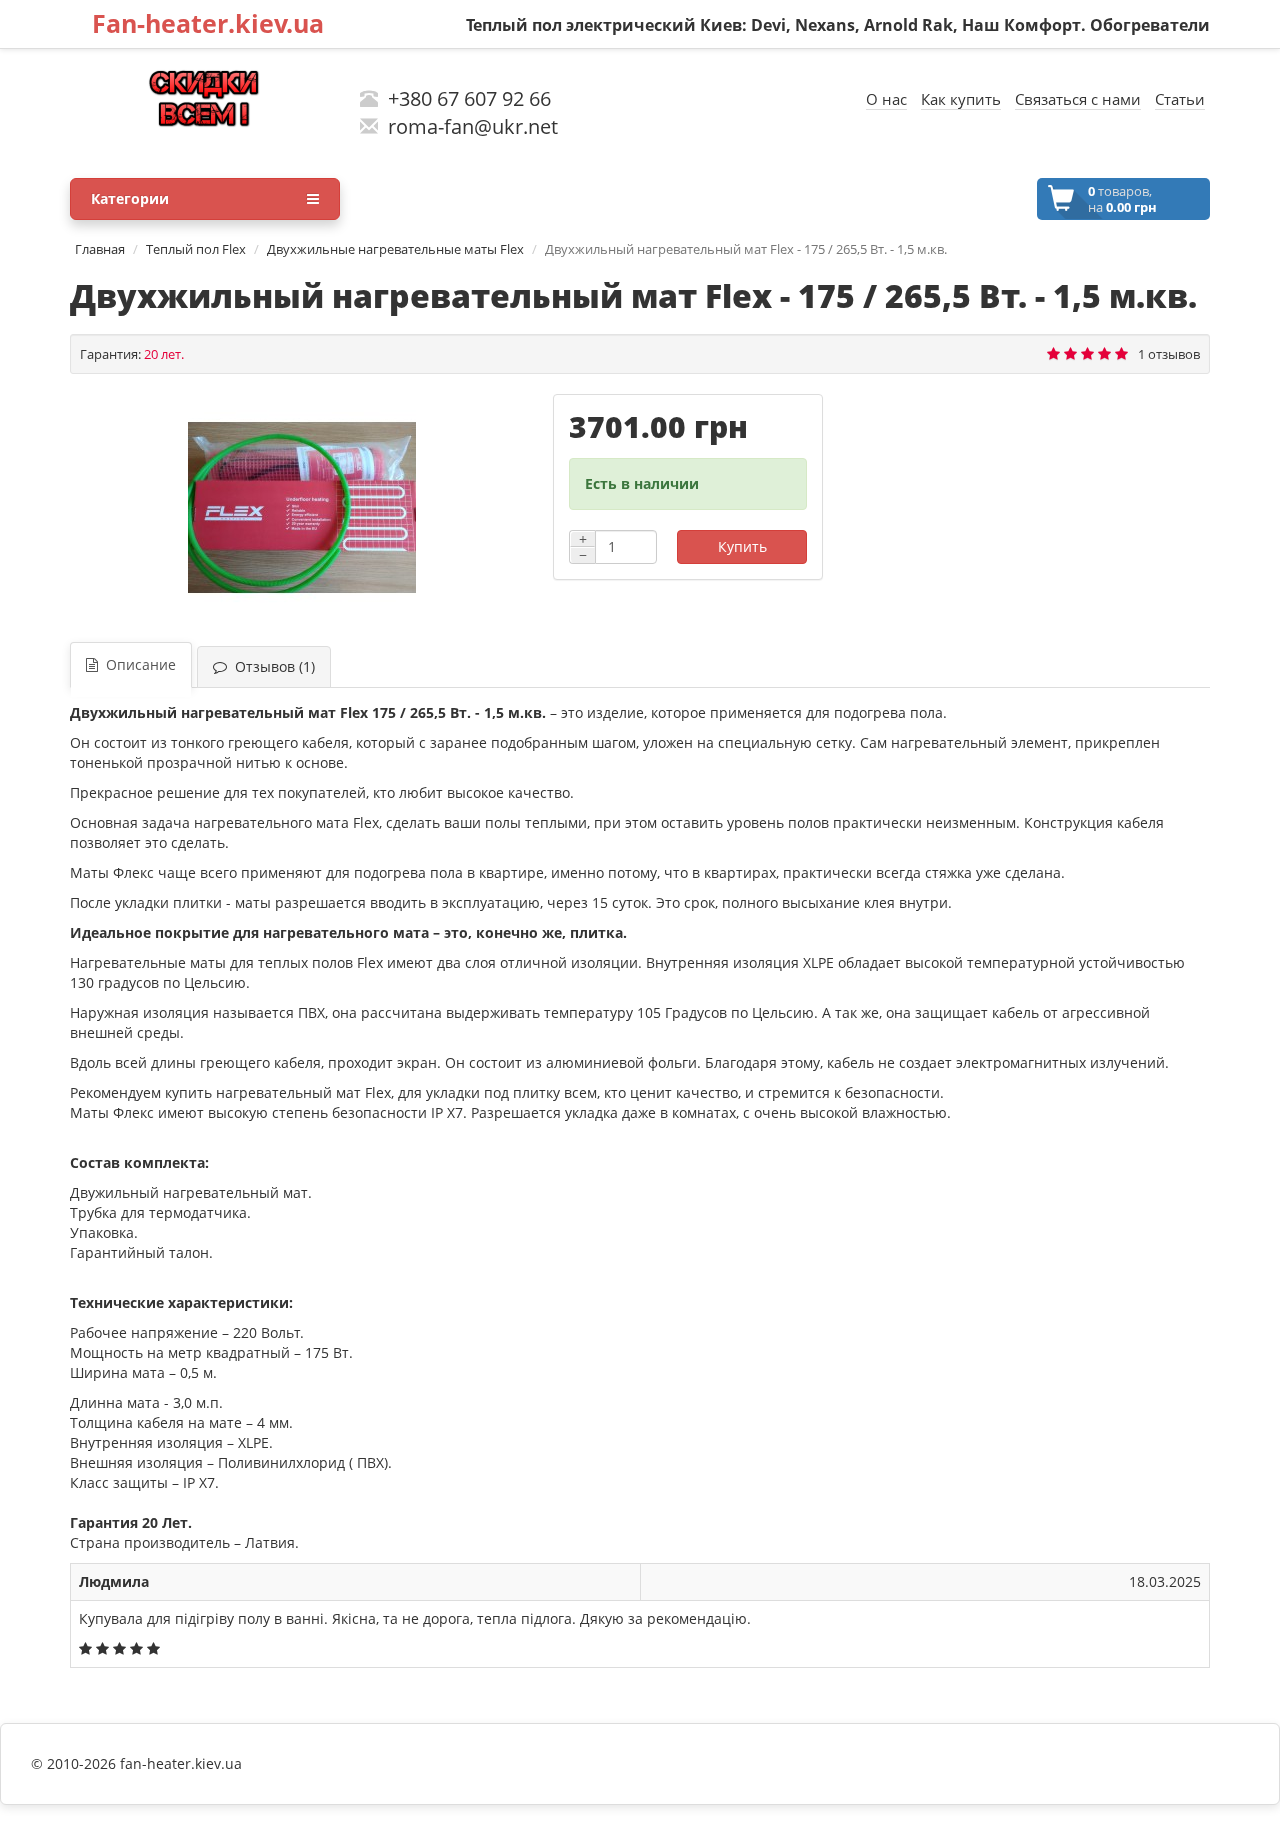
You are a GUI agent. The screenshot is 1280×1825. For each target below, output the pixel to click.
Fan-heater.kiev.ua (208, 23)
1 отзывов (1169, 354)
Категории (130, 198)
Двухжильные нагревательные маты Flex (395, 249)
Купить (742, 546)
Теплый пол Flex (196, 249)
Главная (100, 249)
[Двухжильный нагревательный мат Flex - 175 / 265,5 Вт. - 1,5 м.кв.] (301, 508)
